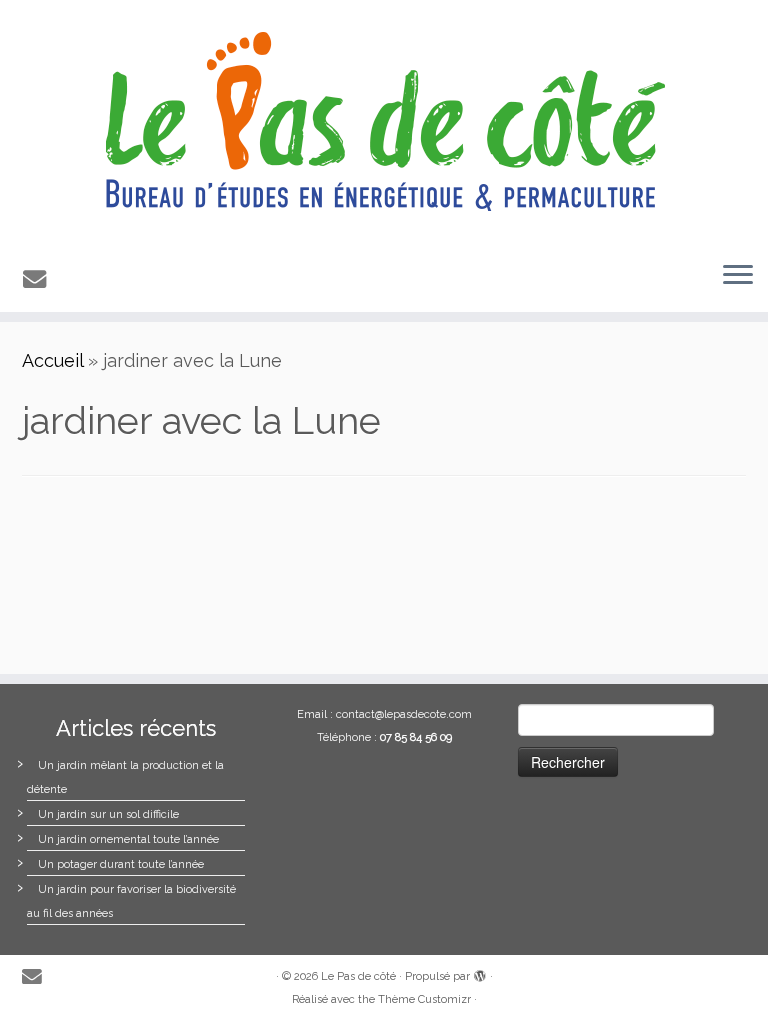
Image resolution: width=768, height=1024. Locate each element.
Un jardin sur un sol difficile (108, 814)
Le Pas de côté (358, 976)
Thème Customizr (424, 999)
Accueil (52, 360)
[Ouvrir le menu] (738, 276)
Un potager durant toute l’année (121, 864)
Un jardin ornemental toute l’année (128, 839)
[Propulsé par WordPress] (480, 973)
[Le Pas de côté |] (384, 122)
